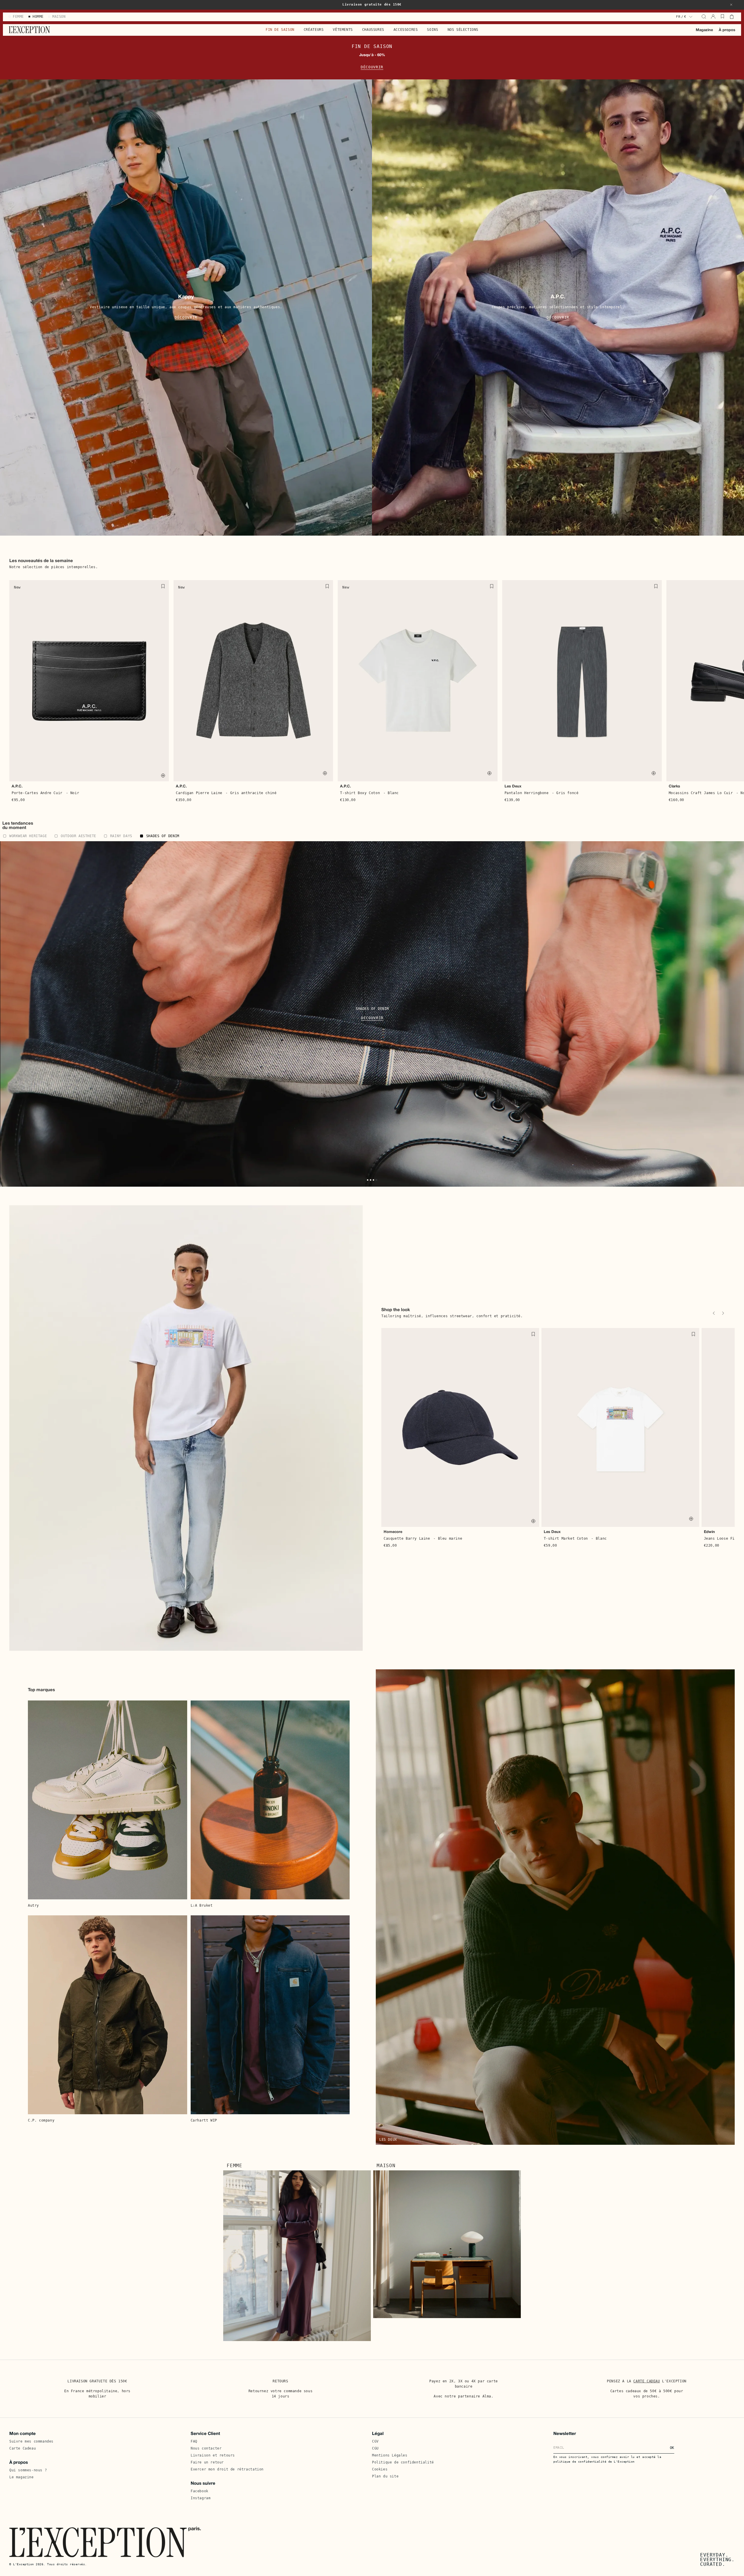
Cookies (380, 2469)
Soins (432, 30)
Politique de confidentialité (403, 2462)
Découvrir (372, 67)
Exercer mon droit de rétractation (227, 2469)
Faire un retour (207, 2462)
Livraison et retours (213, 2455)
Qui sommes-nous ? (28, 2470)
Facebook (200, 2491)
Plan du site (385, 2476)
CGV (375, 2441)
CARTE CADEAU (646, 2381)
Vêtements (343, 30)
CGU (375, 2448)
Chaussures (373, 30)
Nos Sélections (463, 30)
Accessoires (406, 30)
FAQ (194, 2441)
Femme (235, 2166)
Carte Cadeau (23, 2448)
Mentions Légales (390, 2455)
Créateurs (314, 30)
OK (672, 2448)
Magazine (704, 30)
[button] (731, 5)
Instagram (201, 2498)
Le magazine (22, 2477)
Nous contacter (206, 2448)
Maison (386, 2166)
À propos (727, 30)
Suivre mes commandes (31, 2441)
